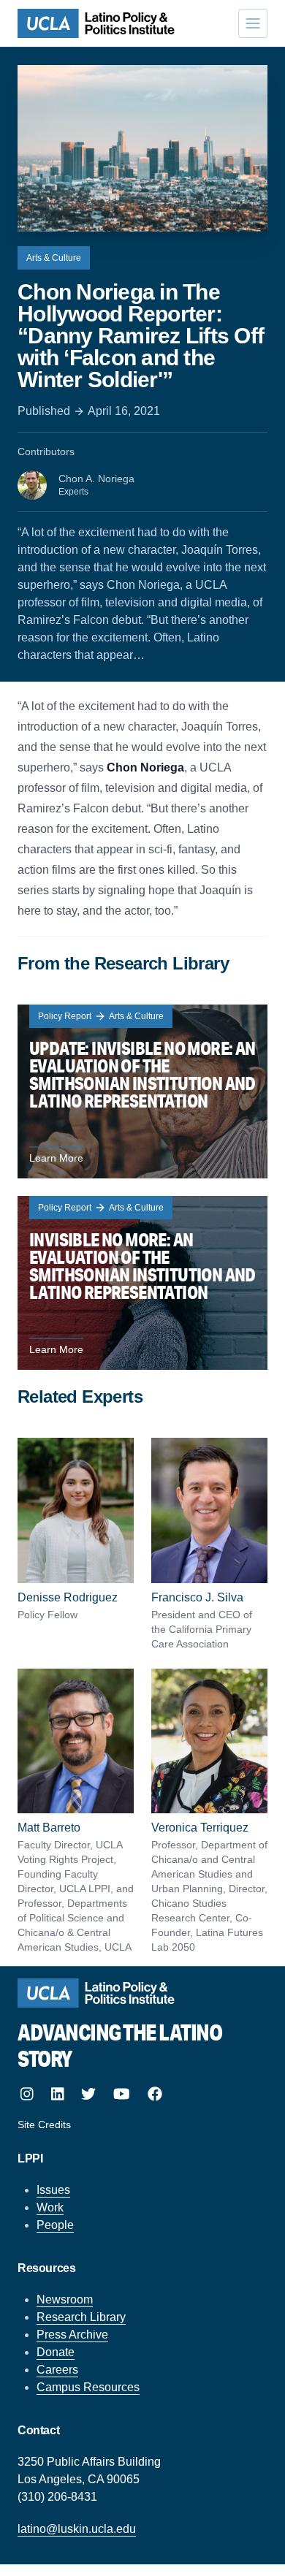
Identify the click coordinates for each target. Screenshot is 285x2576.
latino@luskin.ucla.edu (77, 2529)
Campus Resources (88, 2387)
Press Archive (72, 2335)
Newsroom (65, 2299)
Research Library (81, 2317)
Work (50, 2207)
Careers (57, 2370)
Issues (53, 2190)
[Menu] (253, 23)
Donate (56, 2352)
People (55, 2225)
